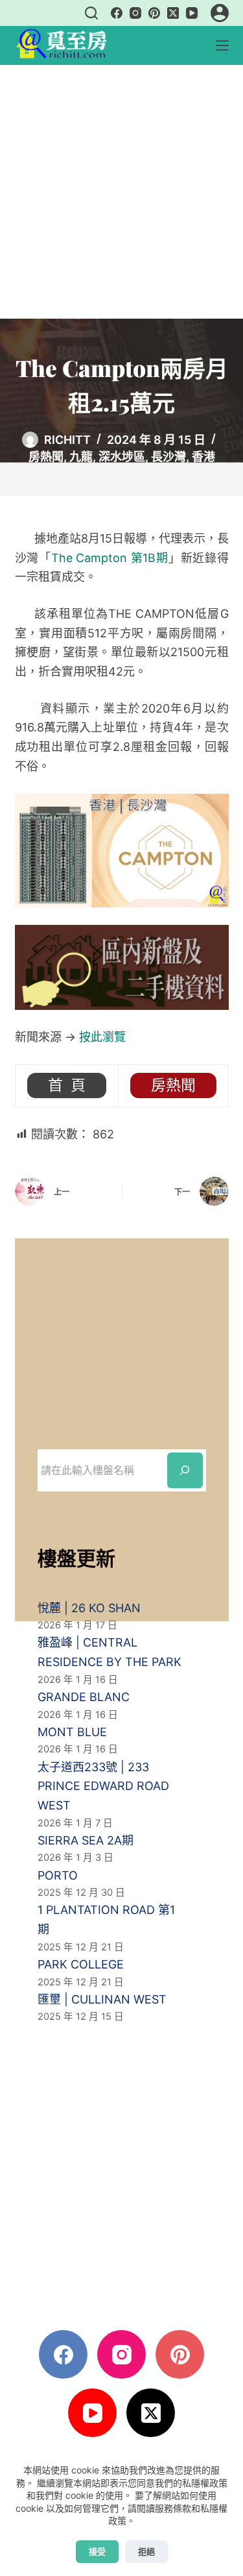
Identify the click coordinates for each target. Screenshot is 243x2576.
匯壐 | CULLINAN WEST (102, 1999)
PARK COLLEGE (81, 1964)
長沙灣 (168, 457)
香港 (203, 457)
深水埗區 (122, 457)
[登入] (220, 13)
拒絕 (146, 2551)
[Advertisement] (121, 192)
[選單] (222, 45)
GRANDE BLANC (84, 1697)
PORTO (58, 1875)
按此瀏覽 (102, 1037)
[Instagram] (135, 13)
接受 (97, 2551)
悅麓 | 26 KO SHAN (89, 1608)
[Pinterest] (154, 13)
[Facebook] (117, 13)
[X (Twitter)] (173, 13)
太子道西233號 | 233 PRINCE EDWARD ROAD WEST (103, 1786)
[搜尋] (91, 13)
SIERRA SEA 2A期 (86, 1840)
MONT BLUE (72, 1732)
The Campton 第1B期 (110, 558)
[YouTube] (192, 13)
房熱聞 (46, 457)
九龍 (81, 457)
